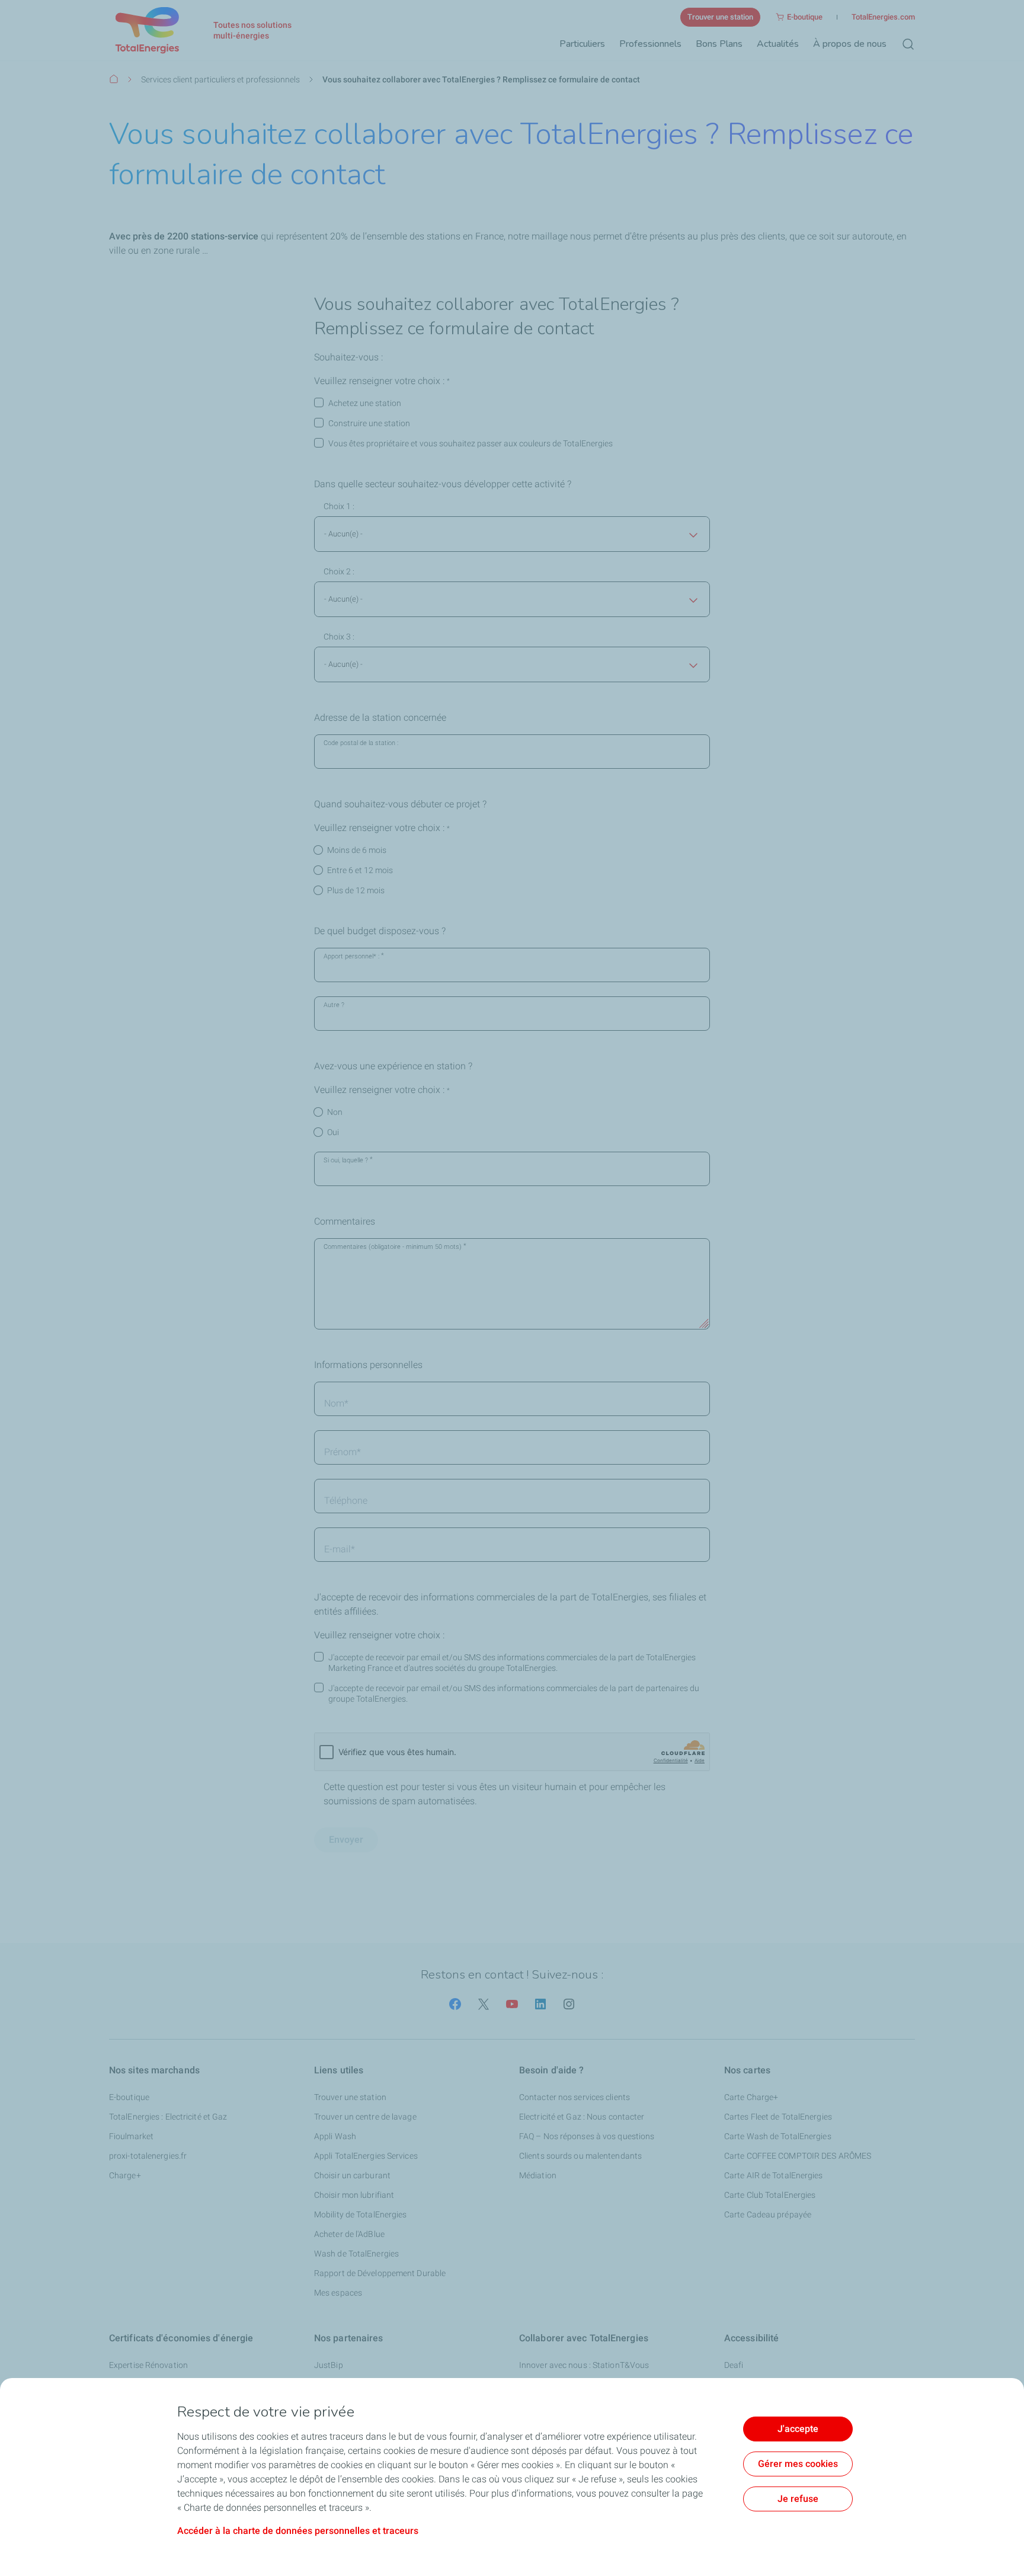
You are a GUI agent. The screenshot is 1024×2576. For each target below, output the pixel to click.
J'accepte (798, 2429)
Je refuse (798, 2499)
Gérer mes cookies (798, 2464)
